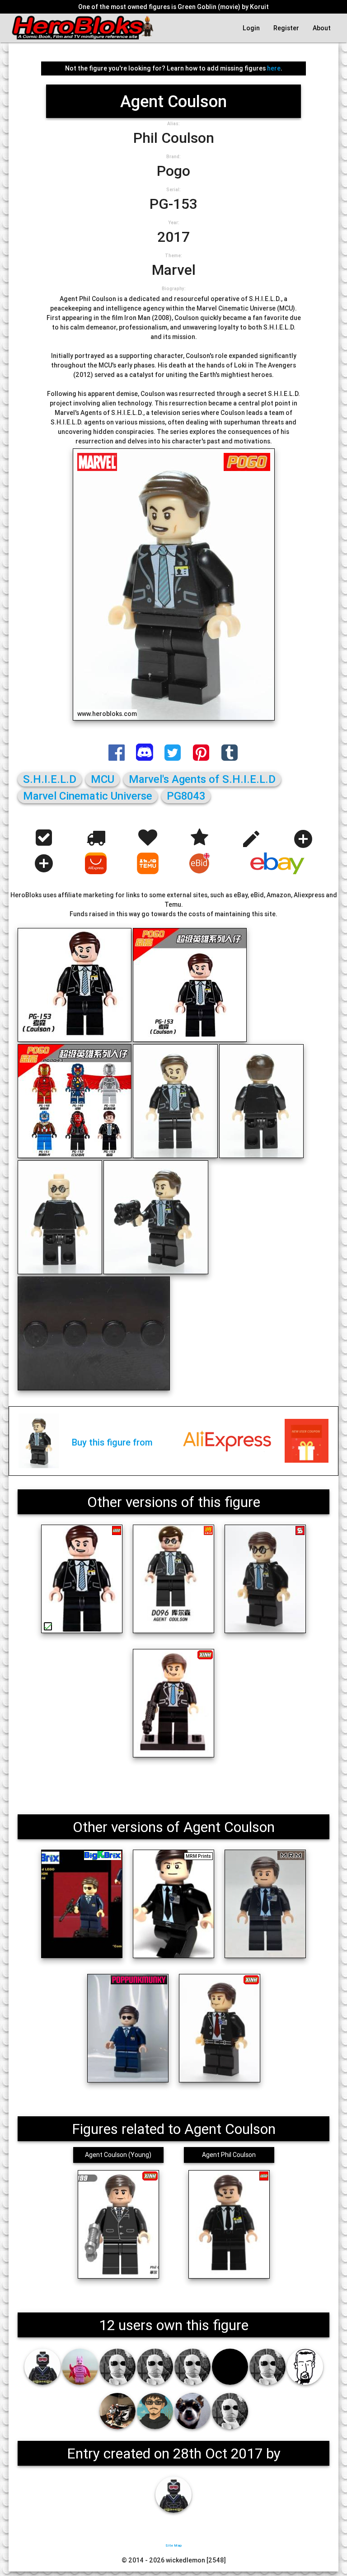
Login (251, 28)
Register (286, 28)
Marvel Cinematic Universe (88, 796)
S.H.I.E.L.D (50, 779)
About (322, 28)
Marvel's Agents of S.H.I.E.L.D (202, 779)
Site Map (173, 2545)
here (274, 68)
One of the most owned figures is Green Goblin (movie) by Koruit (173, 7)
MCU (103, 779)
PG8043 (186, 796)
